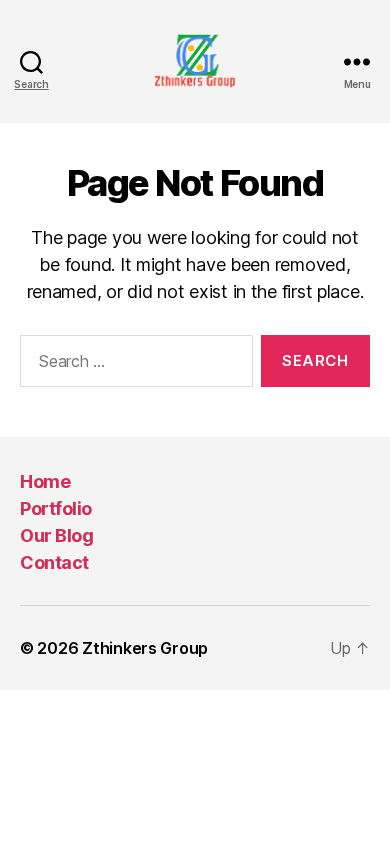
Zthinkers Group (145, 648)
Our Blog (56, 535)
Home (45, 481)
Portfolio (56, 508)
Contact (54, 562)
